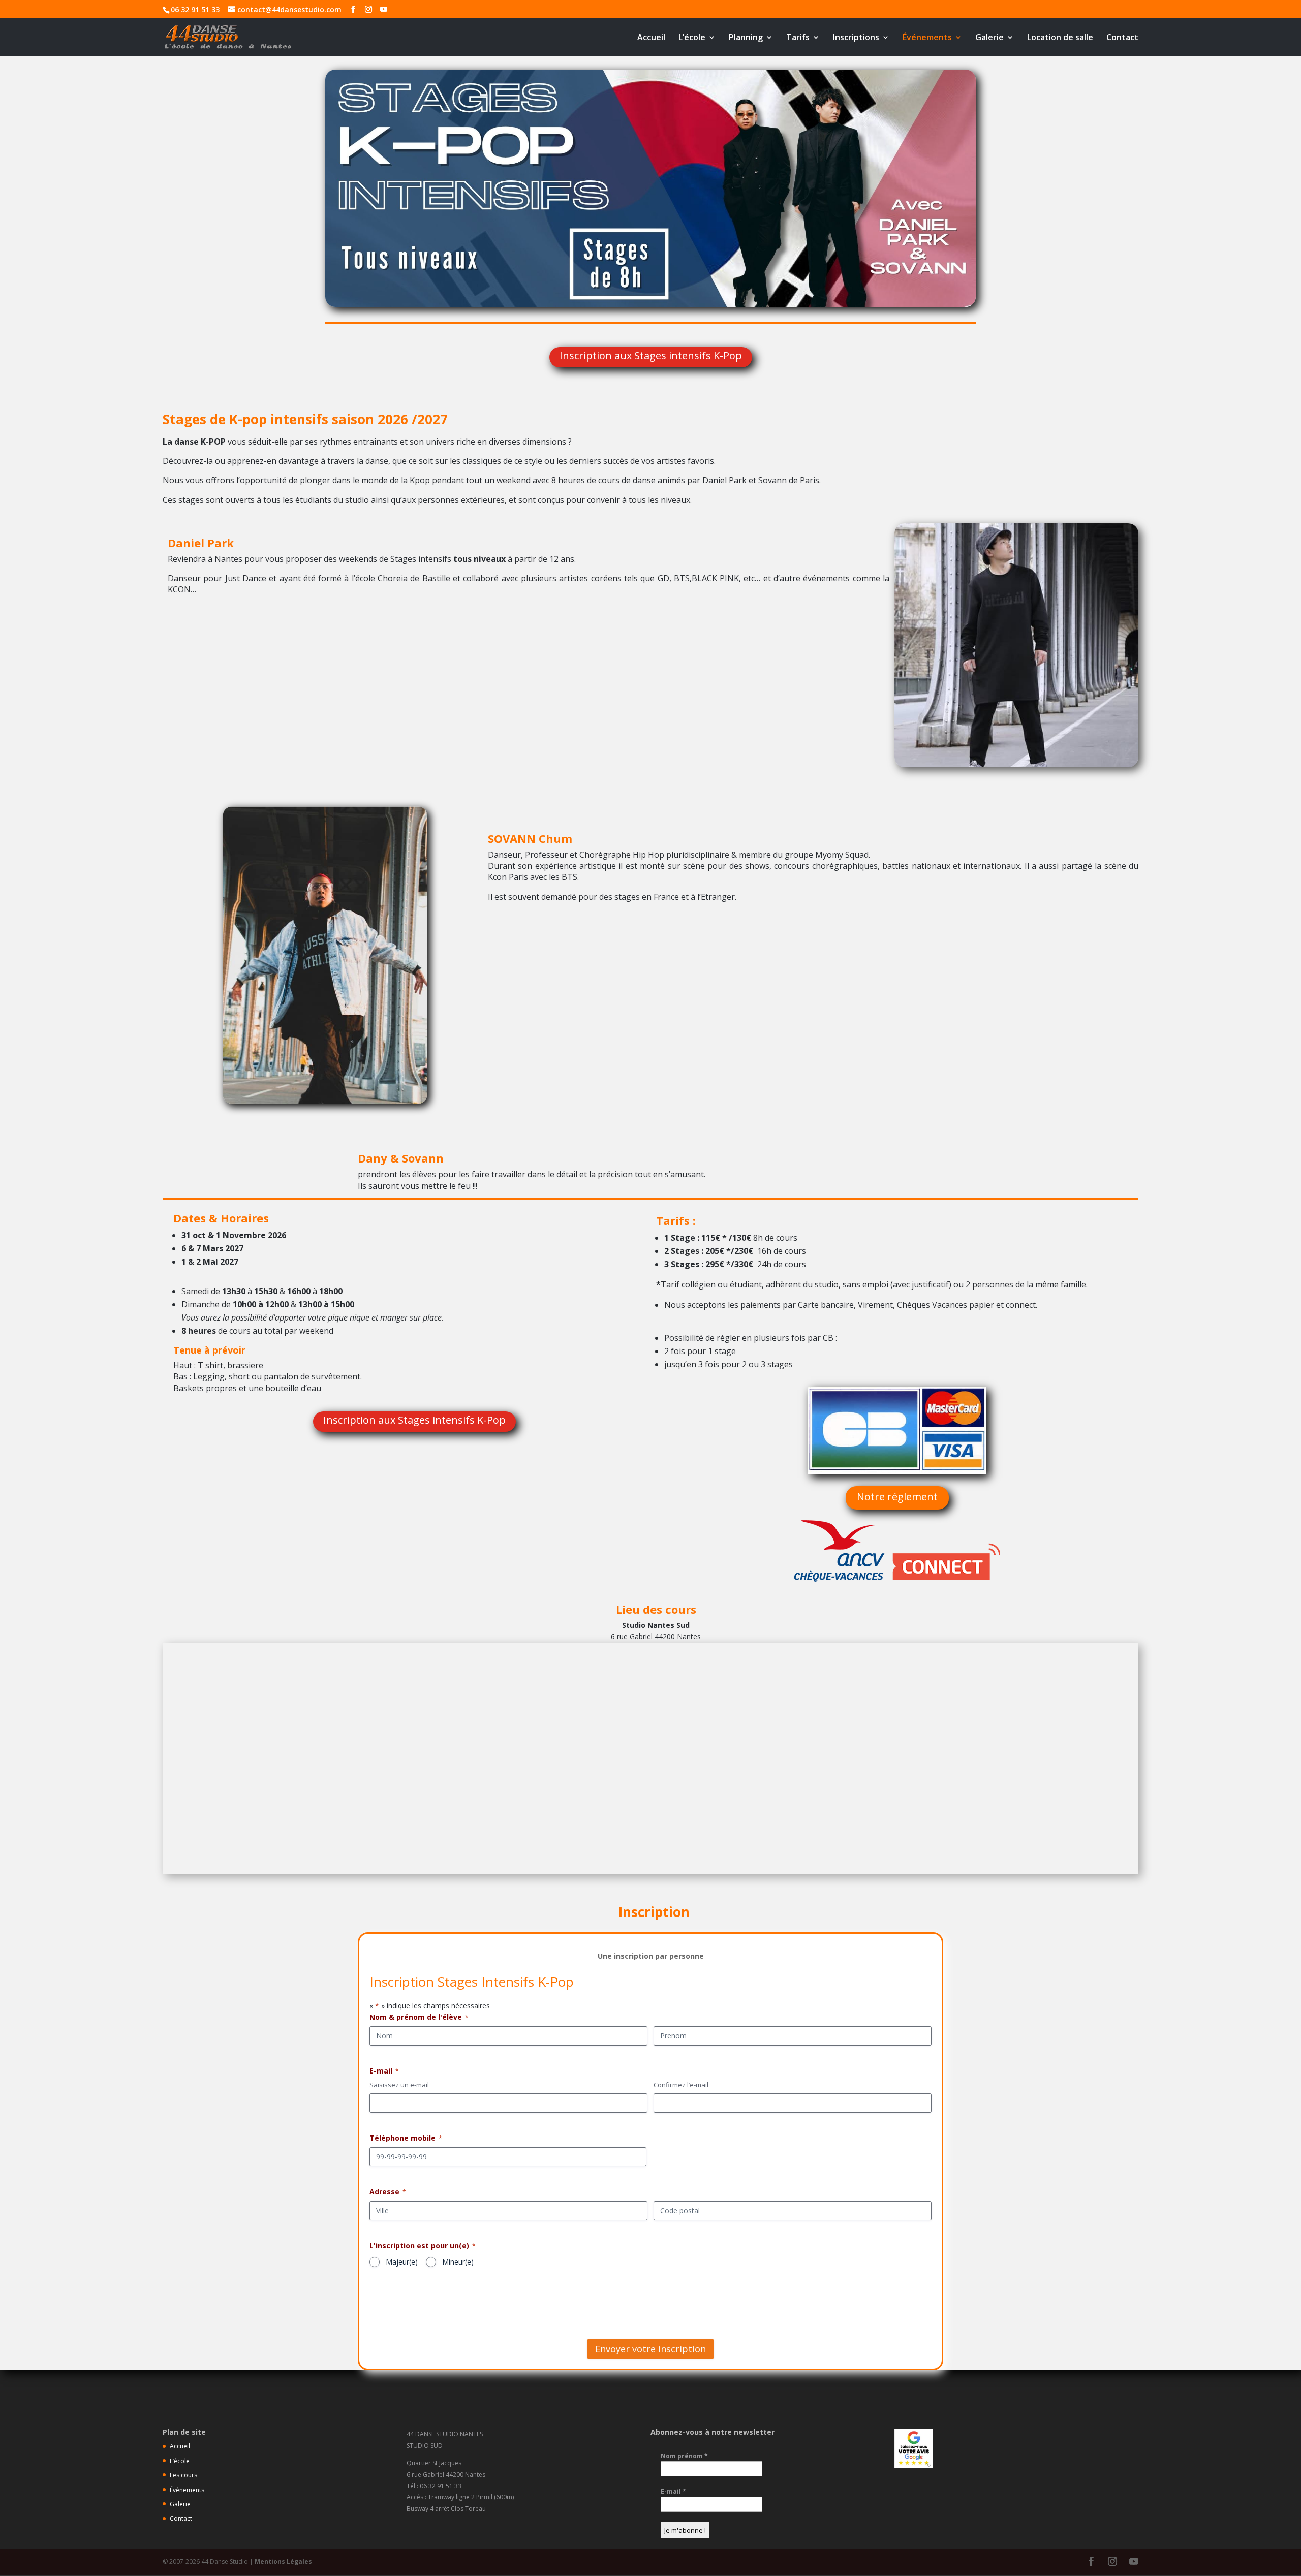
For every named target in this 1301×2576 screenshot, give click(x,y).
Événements (927, 38)
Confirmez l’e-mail (681, 2085)
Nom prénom (684, 2456)
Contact (1122, 38)
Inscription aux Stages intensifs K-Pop (651, 355)
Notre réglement (897, 1497)
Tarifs (798, 38)
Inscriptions (856, 38)
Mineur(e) (458, 2262)
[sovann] (325, 1101)
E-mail (673, 2491)
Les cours (183, 2475)
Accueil (651, 38)
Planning (746, 38)
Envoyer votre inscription (650, 2349)
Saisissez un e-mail (399, 2085)
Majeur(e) (402, 2262)
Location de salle (1060, 38)
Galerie (989, 38)
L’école (692, 38)
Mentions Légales (283, 2562)
